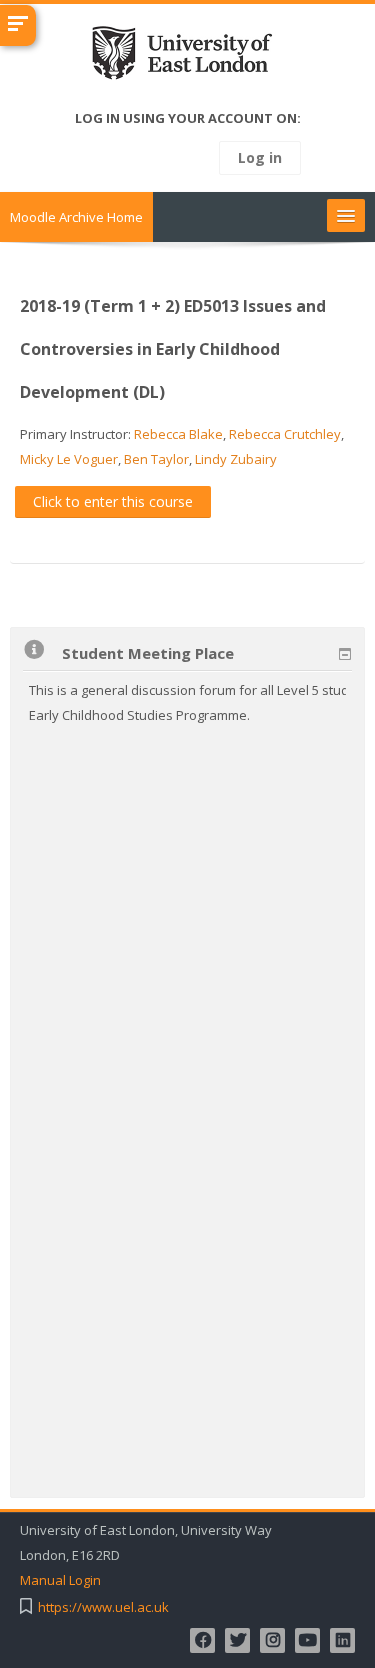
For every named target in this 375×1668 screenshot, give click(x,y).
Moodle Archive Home (76, 217)
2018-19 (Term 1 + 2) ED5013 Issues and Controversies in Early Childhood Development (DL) (173, 349)
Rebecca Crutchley (285, 434)
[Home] (187, 57)
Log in (260, 157)
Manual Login (60, 1580)
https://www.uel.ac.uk (103, 1607)
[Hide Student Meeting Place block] (345, 654)
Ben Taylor (156, 459)
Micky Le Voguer (69, 459)
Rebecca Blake (178, 434)
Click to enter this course (113, 501)
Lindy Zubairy (236, 459)
